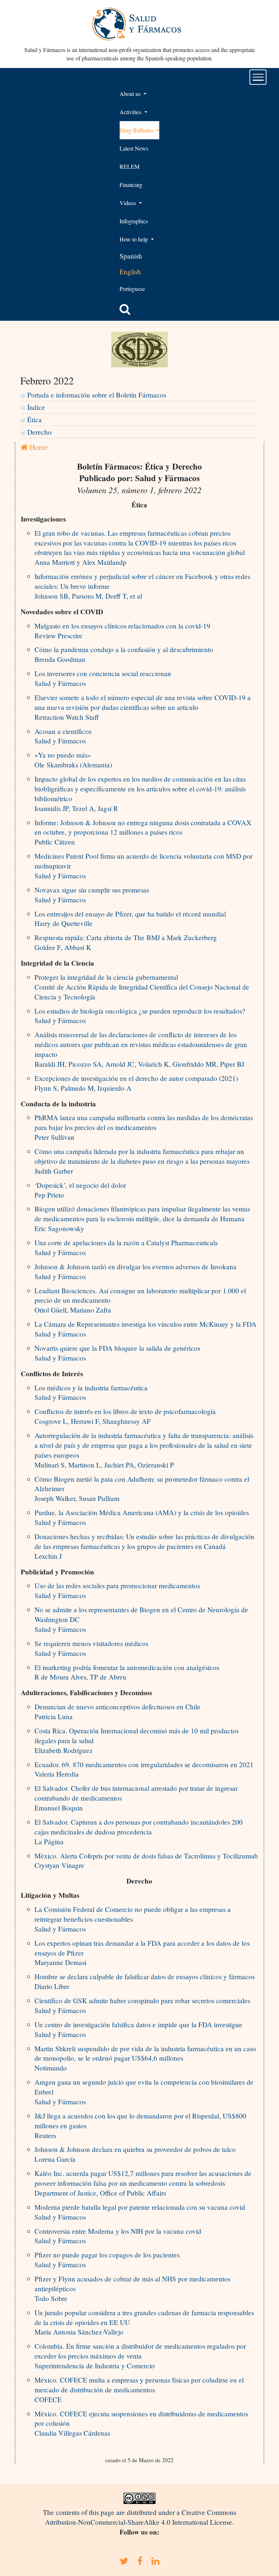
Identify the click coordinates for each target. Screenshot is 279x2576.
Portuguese (132, 289)
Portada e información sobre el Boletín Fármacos (97, 395)
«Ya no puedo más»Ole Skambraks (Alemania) (73, 760)
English (130, 271)
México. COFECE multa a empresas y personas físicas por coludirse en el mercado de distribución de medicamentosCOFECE (139, 2390)
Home (38, 447)
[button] (125, 309)
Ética (35, 420)
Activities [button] (131, 112)
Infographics (134, 221)
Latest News (134, 148)
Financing (131, 185)
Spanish (131, 256)
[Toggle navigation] (258, 77)
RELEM (130, 166)
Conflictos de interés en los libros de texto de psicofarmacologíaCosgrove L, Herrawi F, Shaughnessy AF (125, 1416)
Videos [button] (128, 203)
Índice (36, 407)
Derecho (39, 432)
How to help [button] (134, 239)
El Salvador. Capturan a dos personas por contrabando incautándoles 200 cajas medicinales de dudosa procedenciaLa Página (139, 1832)
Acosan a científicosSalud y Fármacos (63, 736)
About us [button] (131, 94)
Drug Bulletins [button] (137, 130)
